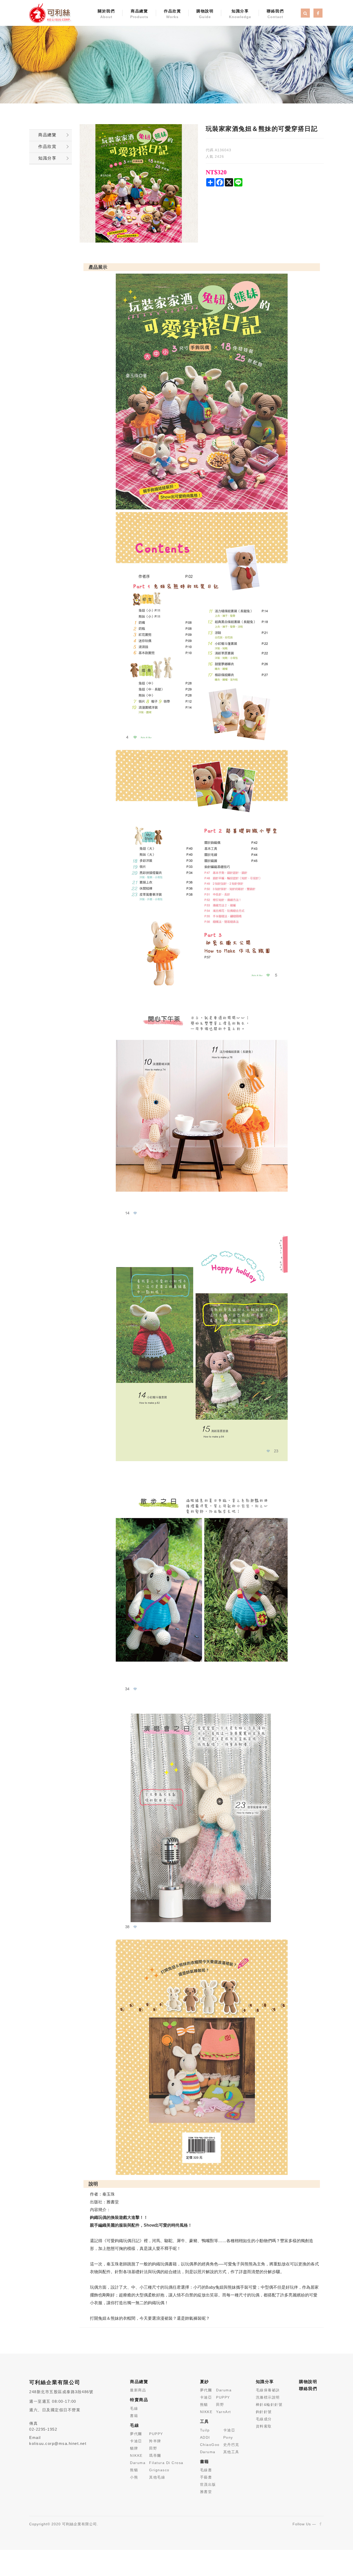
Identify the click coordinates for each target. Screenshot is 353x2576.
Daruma (138, 2463)
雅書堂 (206, 2492)
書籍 (134, 2416)
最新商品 (138, 2390)
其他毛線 (157, 2477)
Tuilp (205, 2430)
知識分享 (240, 14)
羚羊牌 (155, 2441)
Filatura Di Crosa (166, 2463)
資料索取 (264, 2426)
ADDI (205, 2437)
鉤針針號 (264, 2412)
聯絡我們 (275, 14)
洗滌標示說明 (268, 2397)
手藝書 (206, 2477)
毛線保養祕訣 (268, 2390)
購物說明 (205, 14)
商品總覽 (139, 14)
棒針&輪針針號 (269, 2405)
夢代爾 (136, 2434)
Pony (228, 2437)
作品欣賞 (172, 14)
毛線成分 (264, 2419)
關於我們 (106, 14)
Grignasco (159, 2470)
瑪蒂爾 (155, 2455)
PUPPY (156, 2434)
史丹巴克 (231, 2445)
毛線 (134, 2408)
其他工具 (231, 2452)
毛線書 (206, 2470)
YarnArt (224, 2412)
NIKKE (136, 2455)
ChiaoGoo (210, 2445)
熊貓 (134, 2470)
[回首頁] (50, 13)
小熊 (134, 2477)
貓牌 (134, 2448)
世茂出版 (208, 2484)
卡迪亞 (136, 2441)
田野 (153, 2448)
